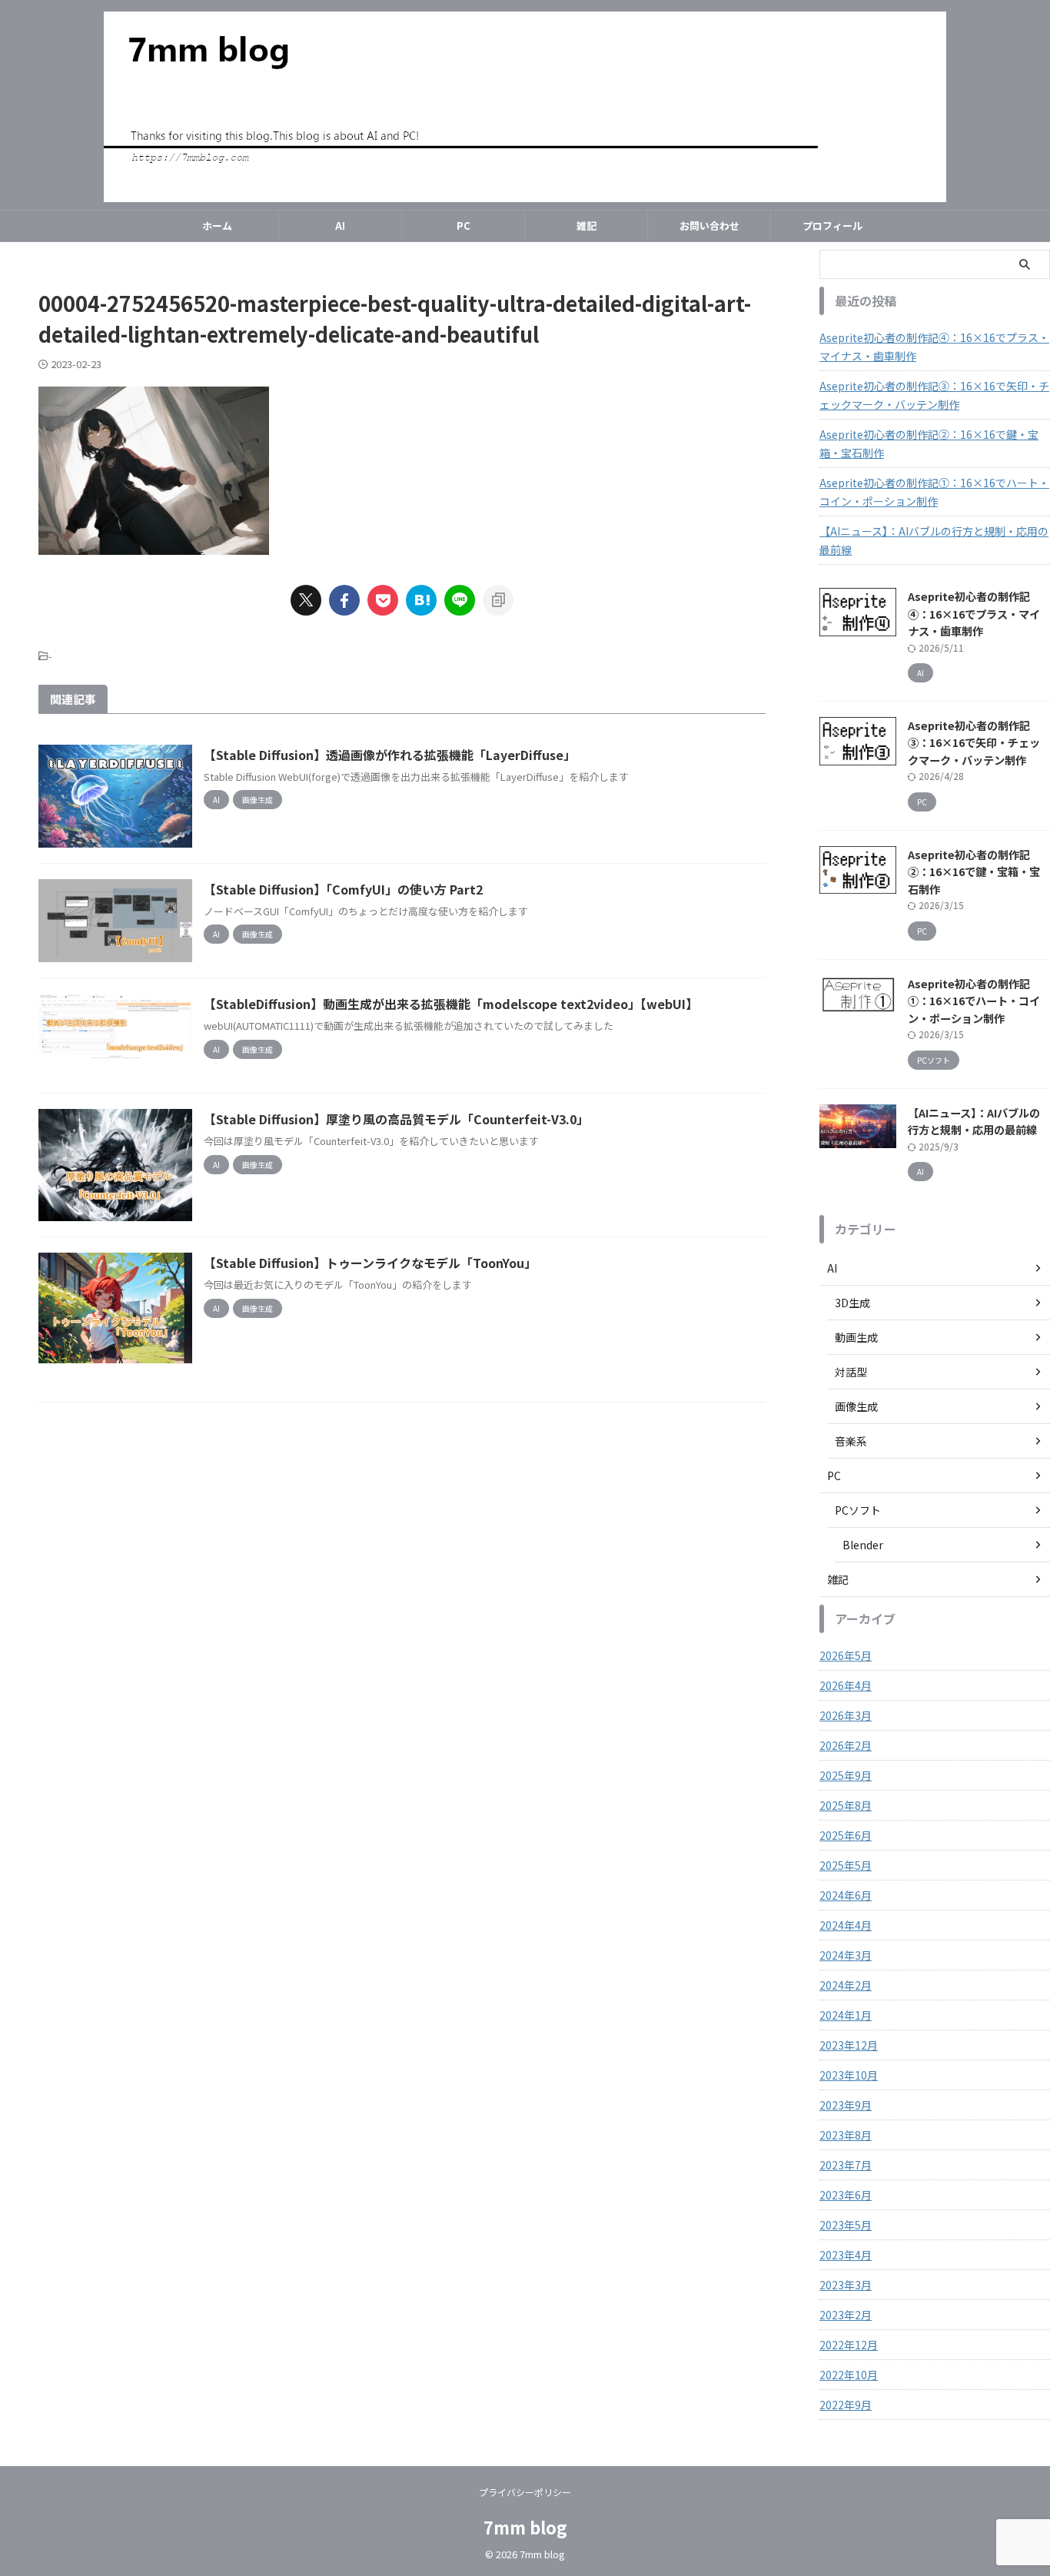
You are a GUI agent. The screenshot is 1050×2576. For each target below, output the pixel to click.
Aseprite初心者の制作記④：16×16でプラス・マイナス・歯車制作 (934, 347)
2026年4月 (846, 1685)
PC (464, 226)
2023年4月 (846, 2255)
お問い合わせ (709, 226)
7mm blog (525, 2527)
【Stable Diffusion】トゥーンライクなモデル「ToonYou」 (370, 1263)
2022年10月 (849, 2375)
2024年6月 (846, 1895)
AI (340, 226)
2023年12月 (849, 2045)
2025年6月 (846, 1835)
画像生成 (856, 1406)
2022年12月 (849, 2345)
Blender (863, 1545)
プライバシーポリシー (525, 2492)
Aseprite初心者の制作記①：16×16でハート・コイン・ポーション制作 (934, 492)
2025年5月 (846, 1865)
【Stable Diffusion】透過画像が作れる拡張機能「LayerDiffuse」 (390, 755)
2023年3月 (846, 2285)
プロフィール (832, 226)
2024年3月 (846, 1955)
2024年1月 (846, 2015)
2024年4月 (846, 1925)
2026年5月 (846, 1655)
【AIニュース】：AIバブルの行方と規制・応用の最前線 (934, 540)
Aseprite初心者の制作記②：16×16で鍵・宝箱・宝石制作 (929, 443)
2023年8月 (846, 2135)
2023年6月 (846, 2195)
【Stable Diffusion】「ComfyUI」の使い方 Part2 (343, 889)
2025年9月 (846, 1775)
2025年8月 (846, 1805)
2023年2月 (846, 2315)
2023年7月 (846, 2165)
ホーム (217, 226)
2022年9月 (846, 2405)
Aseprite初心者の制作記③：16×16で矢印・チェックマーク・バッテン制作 (934, 395)
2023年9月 (846, 2105)
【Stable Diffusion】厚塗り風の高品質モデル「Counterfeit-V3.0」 (396, 1119)
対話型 (851, 1372)
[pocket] (383, 600)
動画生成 (856, 1337)
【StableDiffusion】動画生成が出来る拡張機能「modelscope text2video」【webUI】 (451, 1004)
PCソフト (858, 1510)
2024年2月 (846, 1985)
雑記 (586, 226)
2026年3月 (846, 1715)
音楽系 (851, 1441)
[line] (460, 600)
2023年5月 (846, 2225)
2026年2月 (846, 1745)
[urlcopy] (498, 600)
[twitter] (306, 600)
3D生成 (852, 1303)
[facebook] (344, 600)
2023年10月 (849, 2075)
